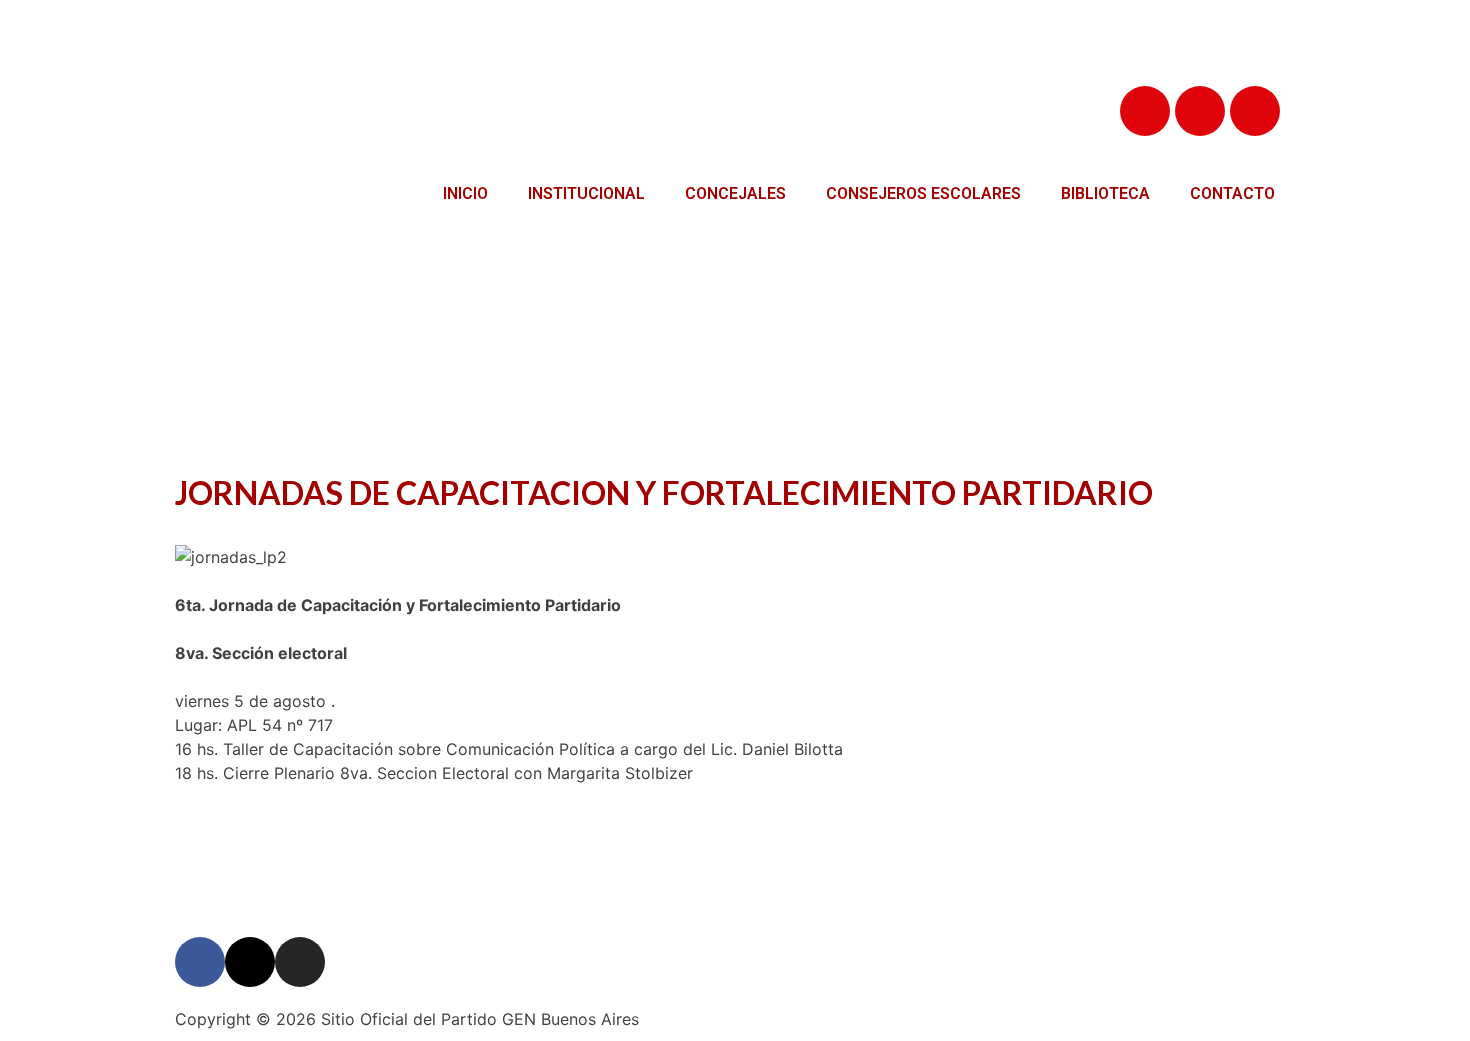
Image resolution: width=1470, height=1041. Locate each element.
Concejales (735, 193)
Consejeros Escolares (923, 193)
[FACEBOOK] (1145, 111)
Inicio (465, 193)
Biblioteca (1105, 193)
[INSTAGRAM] (1255, 111)
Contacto (1232, 193)
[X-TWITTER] (1200, 111)
